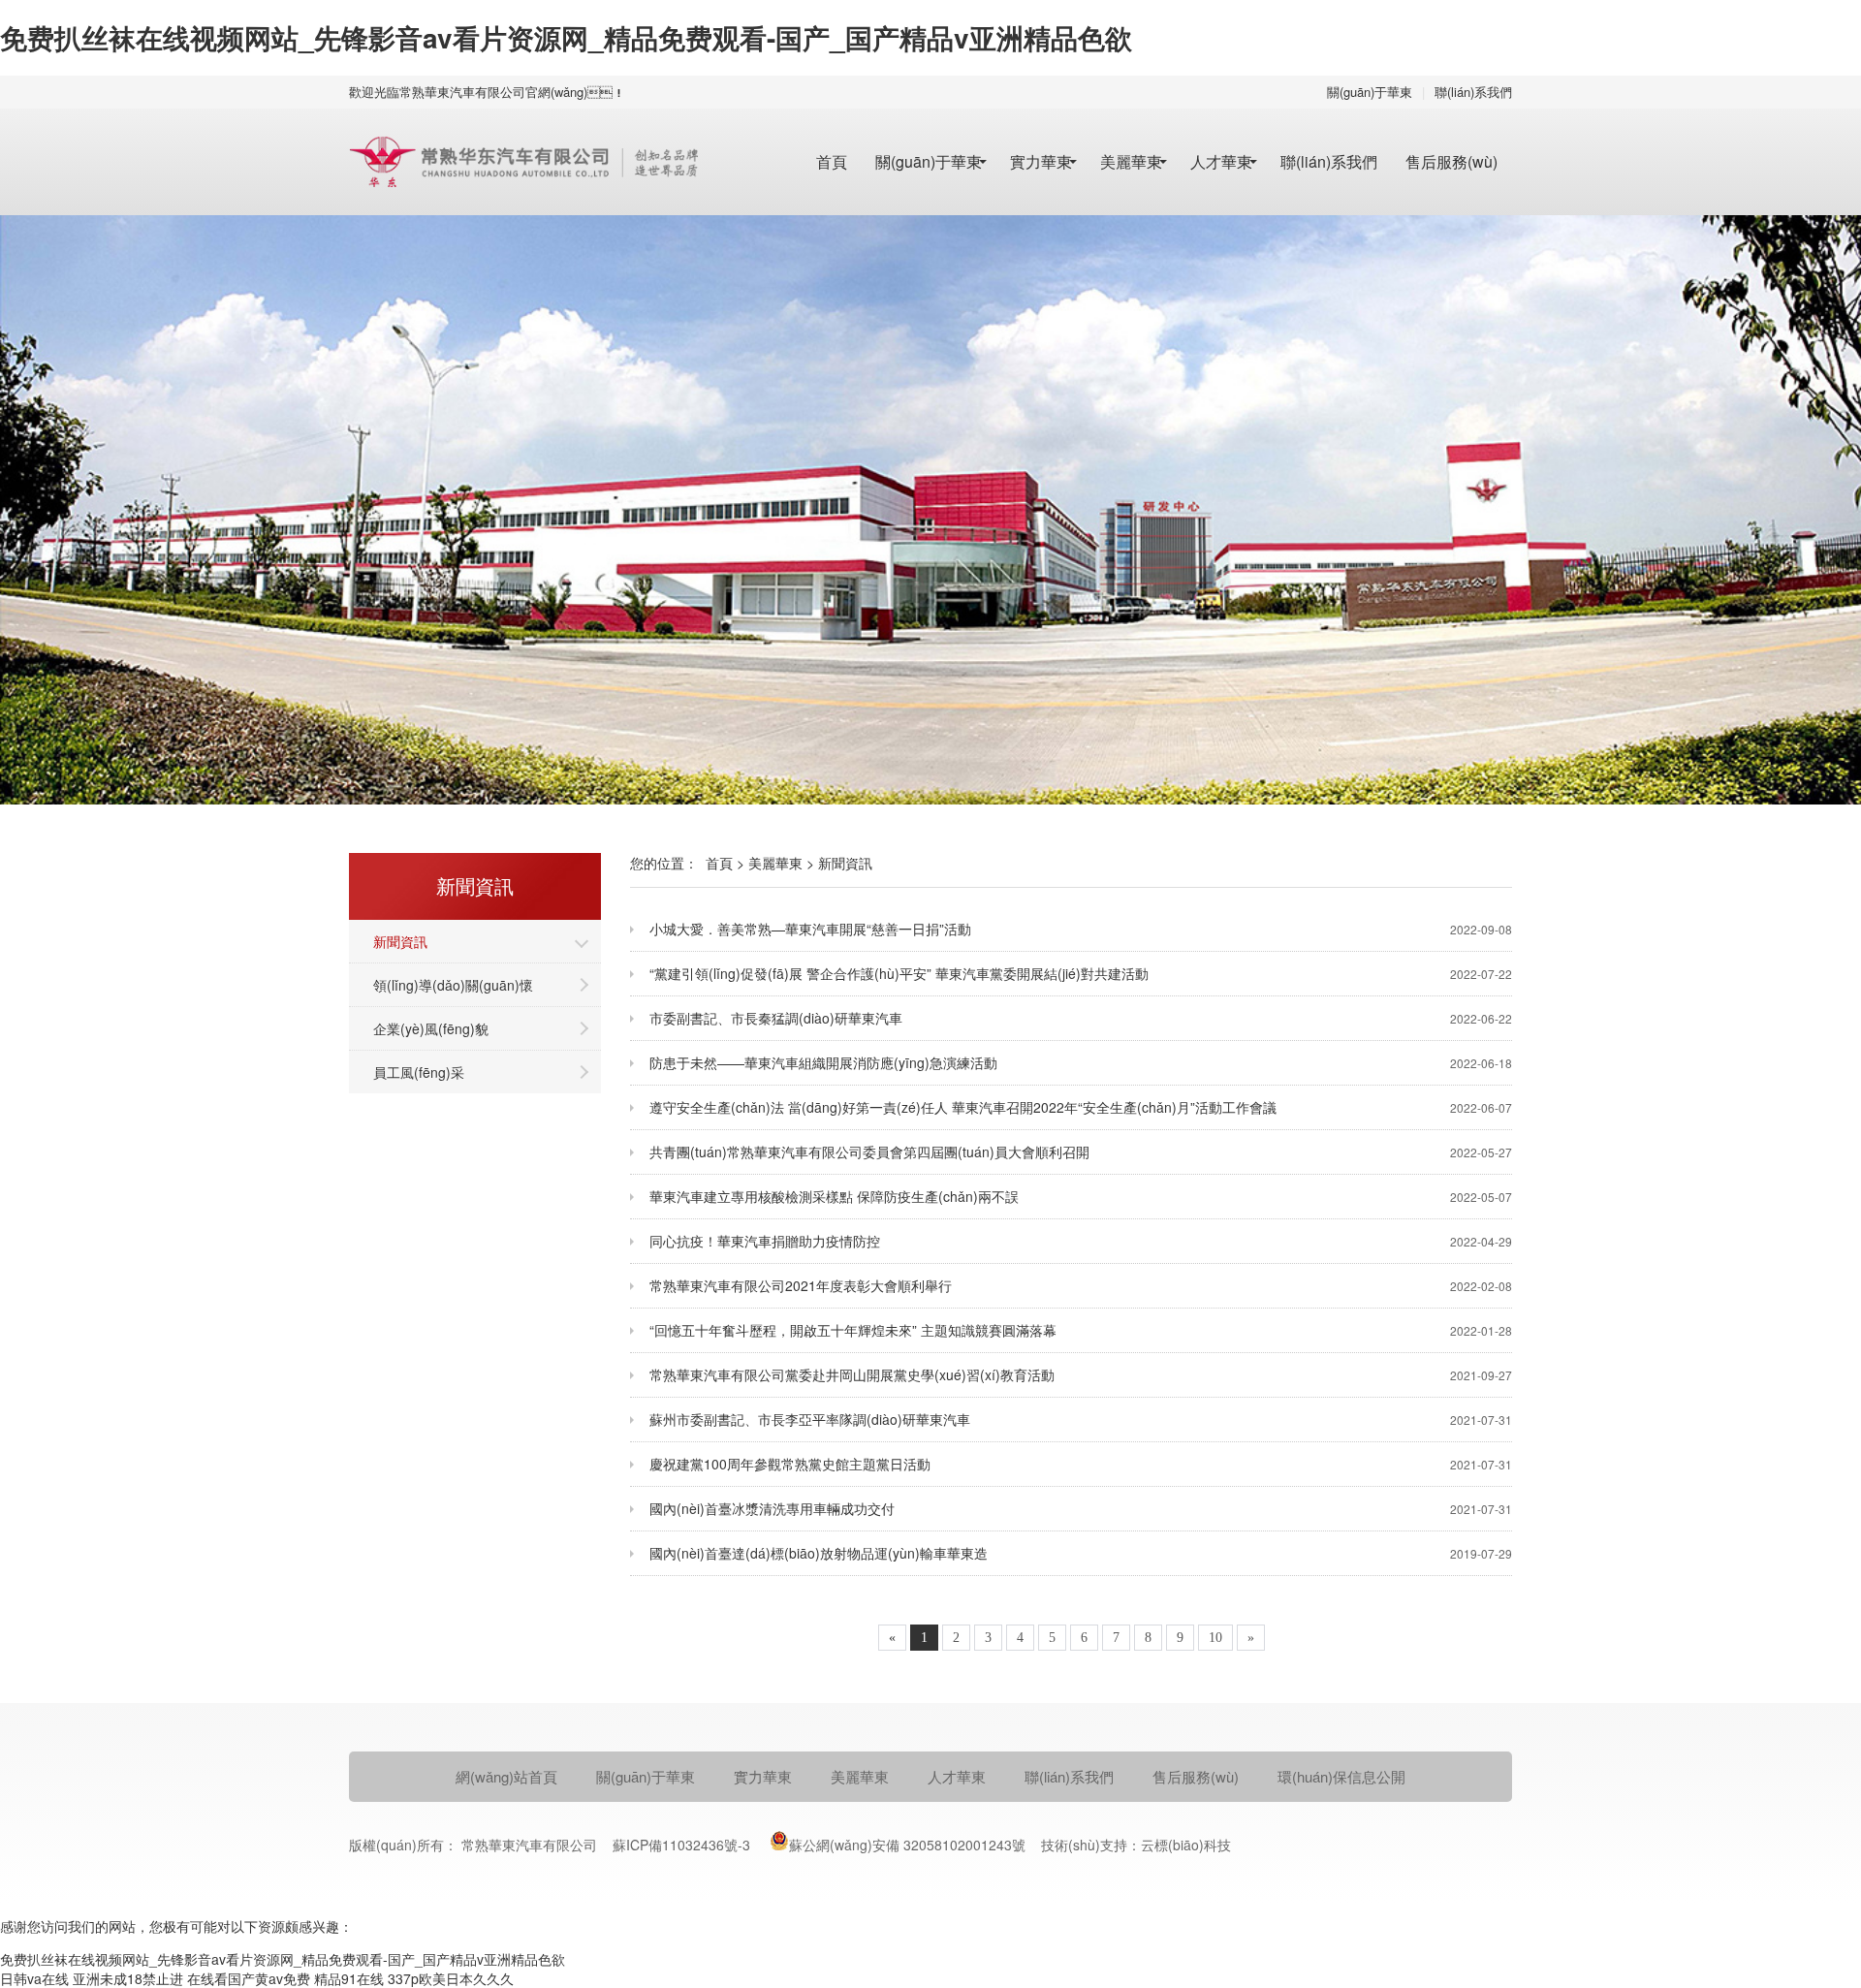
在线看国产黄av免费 (249, 1978)
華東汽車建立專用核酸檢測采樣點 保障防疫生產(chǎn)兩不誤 (1081, 1196)
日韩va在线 (34, 1978)
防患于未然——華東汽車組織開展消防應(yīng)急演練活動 (1081, 1062)
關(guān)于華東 (1370, 92)
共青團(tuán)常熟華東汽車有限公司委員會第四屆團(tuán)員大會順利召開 (1081, 1152)
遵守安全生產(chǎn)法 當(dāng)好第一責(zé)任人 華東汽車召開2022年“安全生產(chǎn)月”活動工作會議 (1081, 1107)
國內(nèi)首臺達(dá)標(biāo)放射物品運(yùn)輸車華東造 (1081, 1553)
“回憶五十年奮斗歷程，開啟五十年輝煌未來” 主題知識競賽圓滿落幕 (1081, 1330)
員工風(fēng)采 (419, 1072)
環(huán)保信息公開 (1341, 1776)
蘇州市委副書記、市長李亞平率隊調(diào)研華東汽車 (1081, 1419)
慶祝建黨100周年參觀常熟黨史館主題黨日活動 (1081, 1464)
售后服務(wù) (1451, 161)
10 (1215, 1638)
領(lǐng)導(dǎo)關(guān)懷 (453, 985)
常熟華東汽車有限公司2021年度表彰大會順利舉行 (1081, 1285)
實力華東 (1041, 161)
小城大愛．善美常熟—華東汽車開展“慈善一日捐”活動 (1081, 929)
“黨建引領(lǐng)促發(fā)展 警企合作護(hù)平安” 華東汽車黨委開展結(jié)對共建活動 (1081, 973)
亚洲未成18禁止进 (128, 1978)
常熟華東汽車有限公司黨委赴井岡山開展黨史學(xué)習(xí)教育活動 (1081, 1374)
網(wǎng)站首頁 (506, 1776)
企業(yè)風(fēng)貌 (431, 1028)
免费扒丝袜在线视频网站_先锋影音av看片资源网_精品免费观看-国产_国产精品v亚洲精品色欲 (566, 37)
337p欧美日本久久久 (451, 1978)
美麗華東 (1131, 161)
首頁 (832, 161)
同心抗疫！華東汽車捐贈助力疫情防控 (1081, 1241)
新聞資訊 (400, 941)
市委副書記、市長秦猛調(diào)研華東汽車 (1081, 1018)
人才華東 (1221, 161)
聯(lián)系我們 (1473, 92)
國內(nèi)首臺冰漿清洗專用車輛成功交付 (1081, 1508)
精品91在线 (349, 1978)
